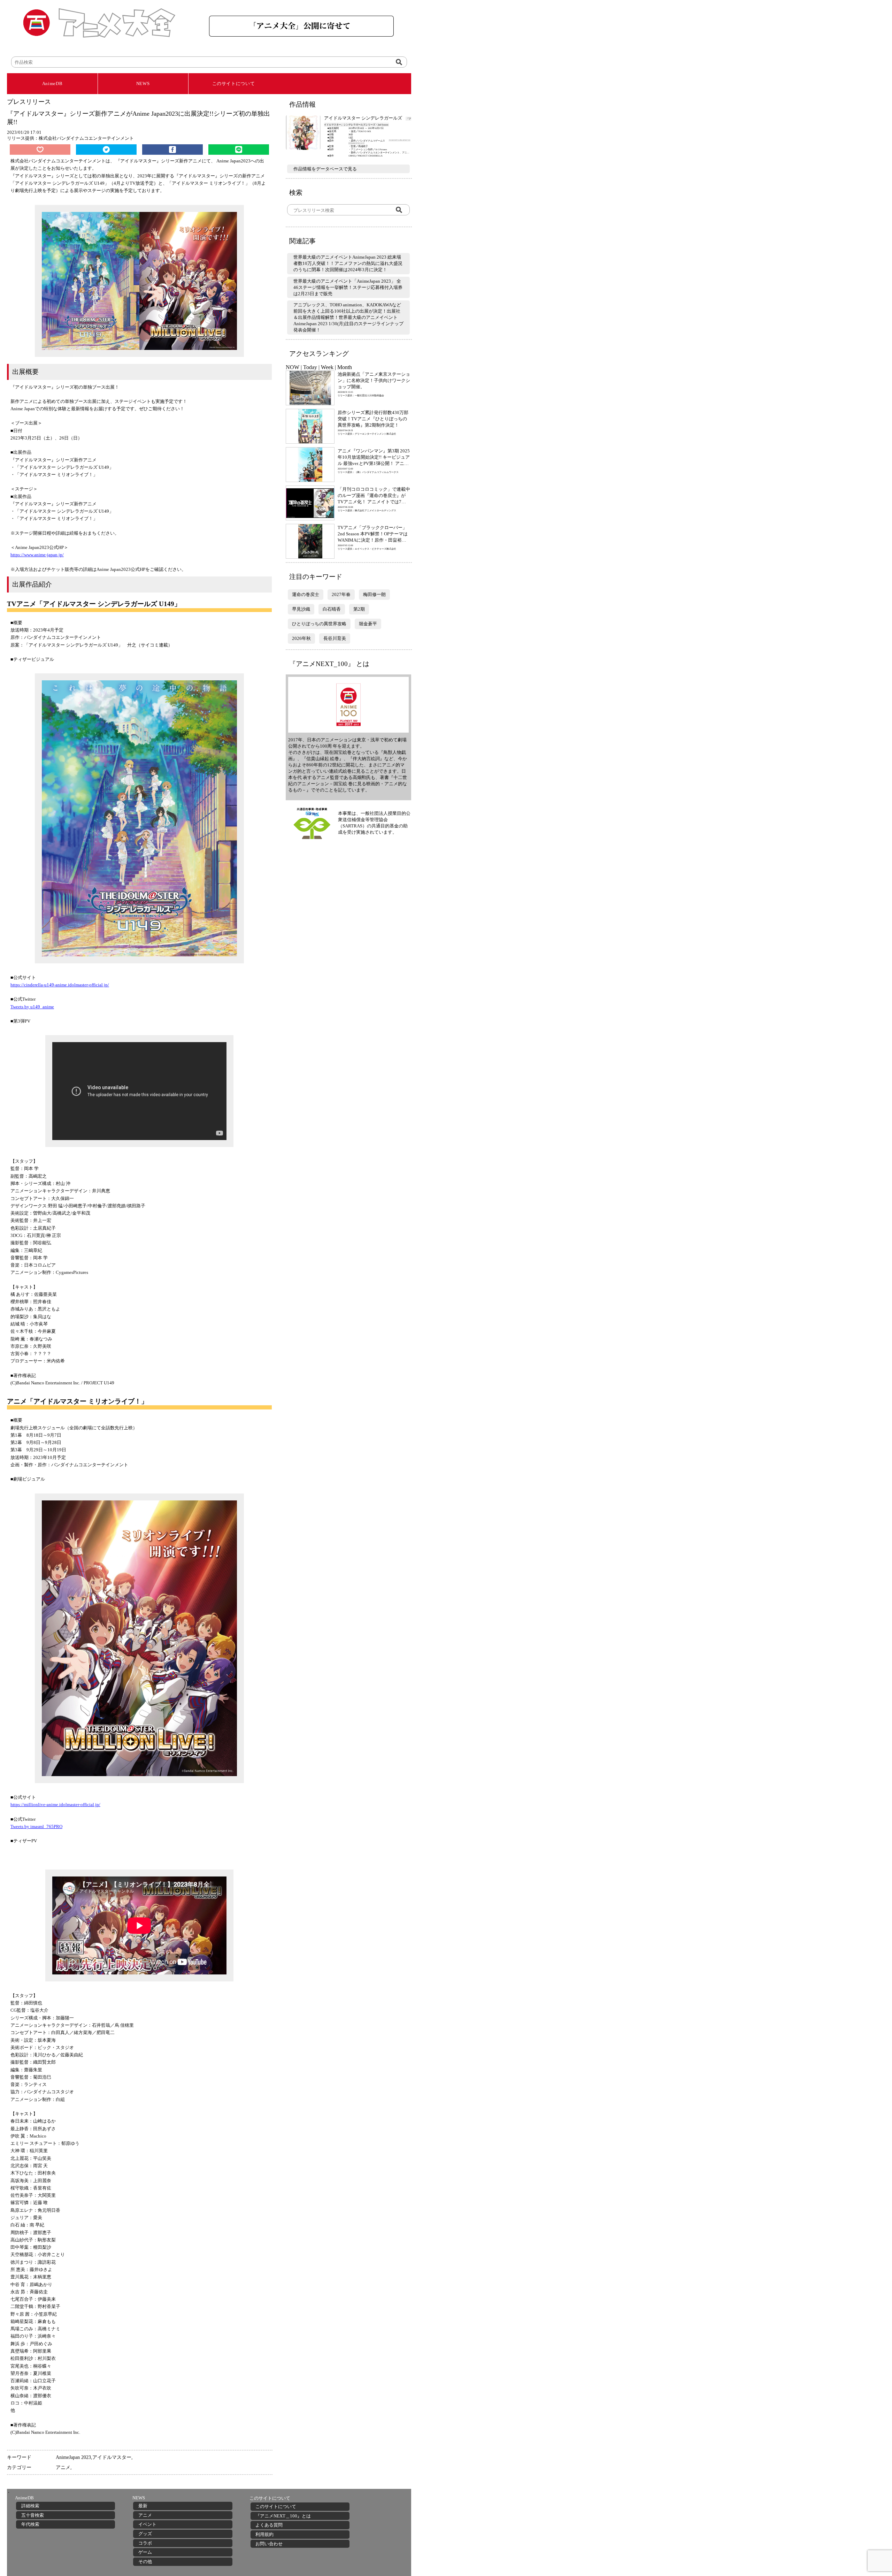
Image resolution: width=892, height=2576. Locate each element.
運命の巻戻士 (306, 594)
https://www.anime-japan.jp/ (37, 555)
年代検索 (30, 2524)
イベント (147, 2524)
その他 (145, 2562)
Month (345, 367)
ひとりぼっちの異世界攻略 (319, 624)
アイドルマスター (112, 2457)
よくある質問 (269, 2525)
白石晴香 (332, 609)
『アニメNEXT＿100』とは (283, 2516)
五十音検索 (33, 2515)
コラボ (145, 2543)
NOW (293, 367)
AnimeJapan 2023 (73, 2457)
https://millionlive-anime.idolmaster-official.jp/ (55, 1805)
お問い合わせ (269, 2544)
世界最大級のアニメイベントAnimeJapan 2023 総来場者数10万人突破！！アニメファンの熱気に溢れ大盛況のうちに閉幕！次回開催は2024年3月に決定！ (348, 263)
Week (327, 367)
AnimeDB (52, 83)
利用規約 (264, 2534)
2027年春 (341, 594)
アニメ (63, 2467)
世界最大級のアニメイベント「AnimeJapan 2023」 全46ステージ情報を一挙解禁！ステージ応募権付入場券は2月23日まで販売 (348, 287)
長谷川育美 (335, 638)
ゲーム (145, 2552)
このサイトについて (234, 83)
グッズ (145, 2534)
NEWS (143, 83)
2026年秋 (301, 638)
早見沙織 (301, 609)
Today (310, 367)
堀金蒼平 (368, 624)
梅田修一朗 (374, 594)
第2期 (359, 609)
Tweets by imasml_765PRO (36, 1826)
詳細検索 (30, 2506)
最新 (143, 2506)
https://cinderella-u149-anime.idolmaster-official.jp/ (60, 985)
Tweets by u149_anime (32, 1007)
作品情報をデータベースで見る (325, 169)
